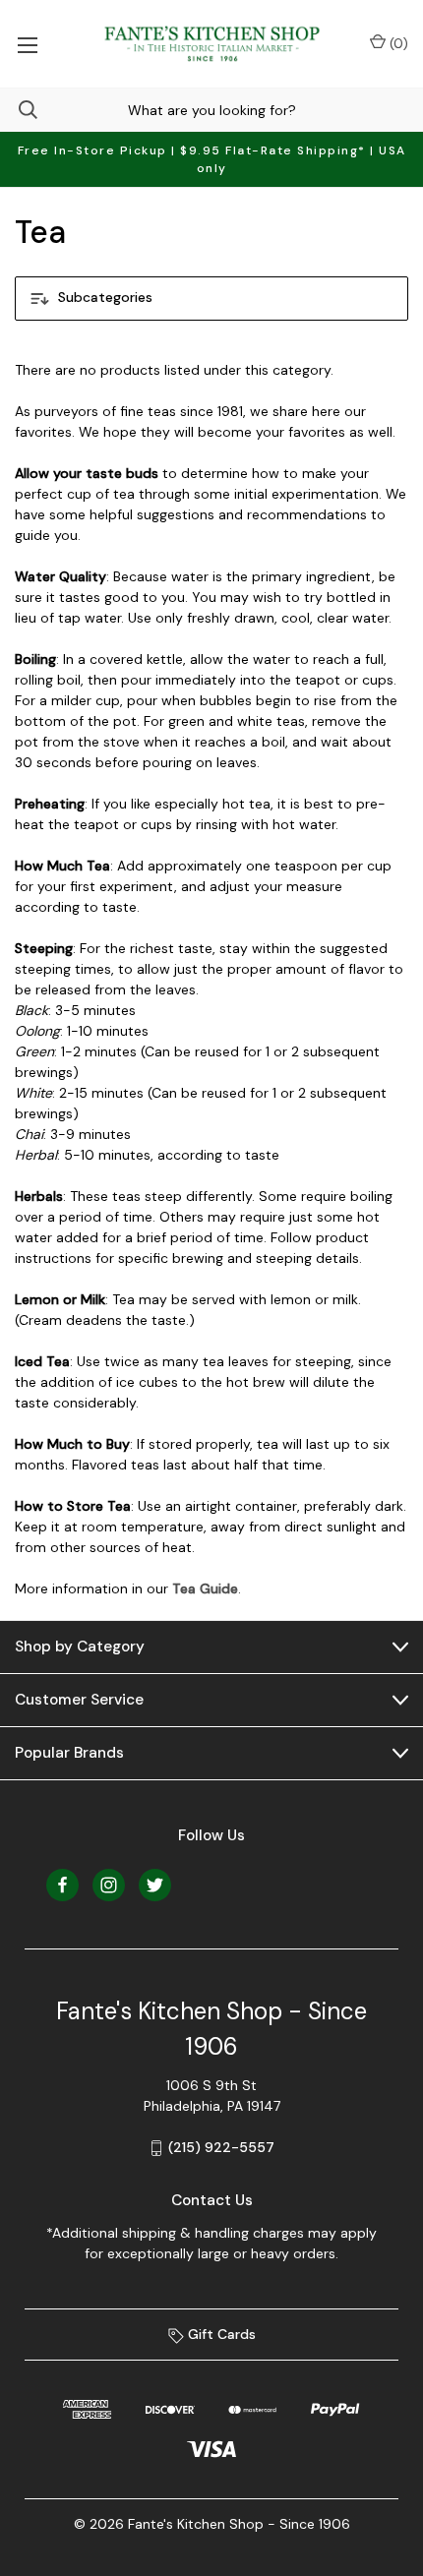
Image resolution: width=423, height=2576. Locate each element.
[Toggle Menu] (27, 44)
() (397, 43)
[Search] (19, 110)
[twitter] (155, 1885)
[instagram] (109, 1885)
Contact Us (212, 2200)
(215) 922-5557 (221, 2147)
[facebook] (62, 1885)
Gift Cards (220, 2334)
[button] (211, 299)
